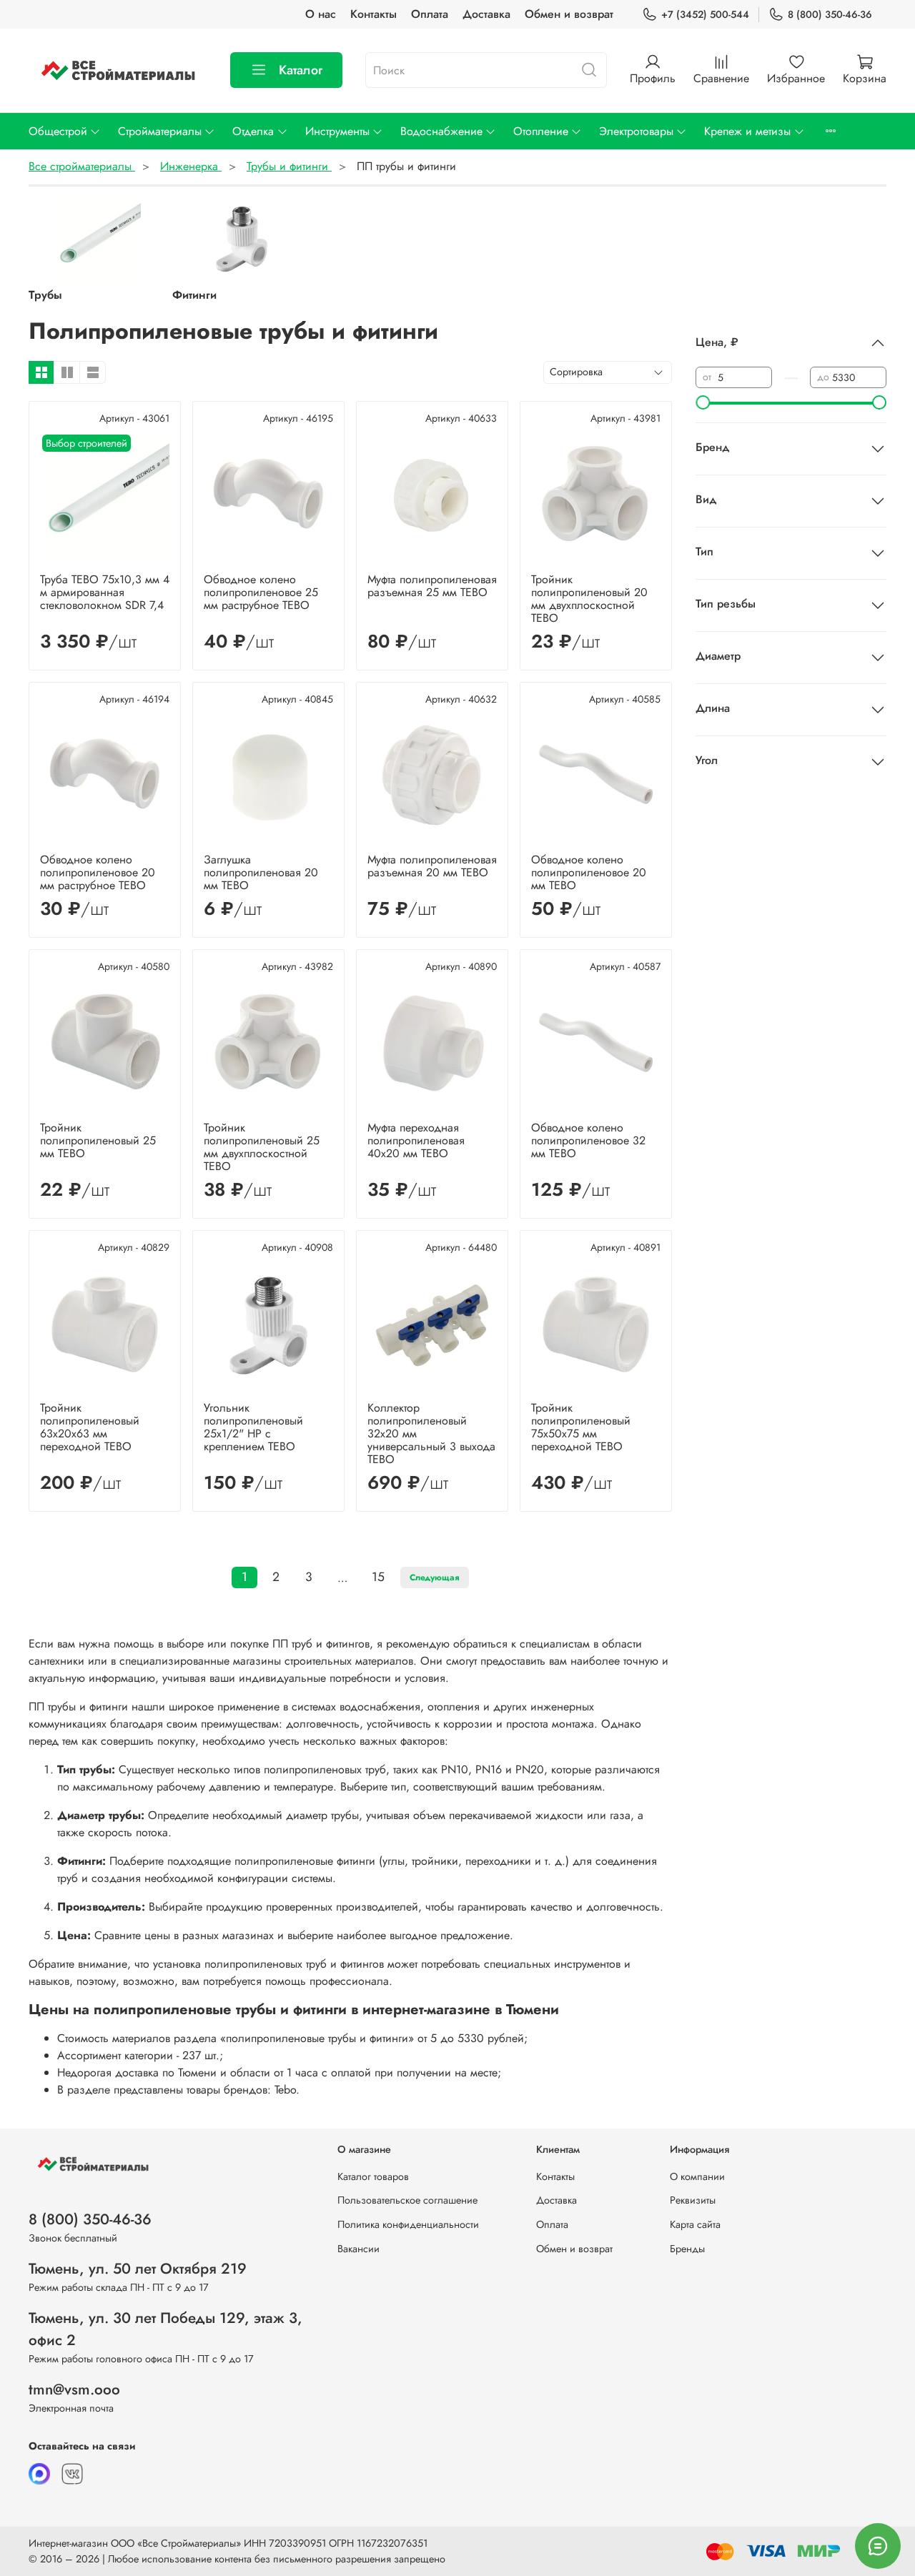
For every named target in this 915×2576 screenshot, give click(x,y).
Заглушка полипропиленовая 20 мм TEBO (261, 872)
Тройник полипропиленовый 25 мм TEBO (98, 1140)
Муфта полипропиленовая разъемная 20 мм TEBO (432, 866)
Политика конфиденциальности (408, 2224)
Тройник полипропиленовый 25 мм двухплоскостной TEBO (262, 1147)
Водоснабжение (441, 131)
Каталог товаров (373, 2176)
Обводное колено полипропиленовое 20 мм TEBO (589, 872)
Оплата (430, 14)
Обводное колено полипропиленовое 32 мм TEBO (588, 1140)
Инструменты (337, 131)
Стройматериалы (160, 131)
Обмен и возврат (569, 14)
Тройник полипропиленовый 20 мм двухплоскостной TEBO (589, 599)
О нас (321, 14)
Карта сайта (695, 2224)
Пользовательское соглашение (407, 2200)
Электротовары (636, 131)
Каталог (301, 70)
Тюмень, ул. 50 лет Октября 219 (138, 2269)
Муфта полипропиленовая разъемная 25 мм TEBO (432, 586)
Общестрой (58, 131)
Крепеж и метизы (747, 131)
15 (378, 1577)
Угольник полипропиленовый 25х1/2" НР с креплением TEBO (253, 1427)
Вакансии (358, 2249)
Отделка (253, 131)
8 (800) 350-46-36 (830, 14)
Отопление (541, 131)
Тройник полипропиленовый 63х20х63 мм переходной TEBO (90, 1427)
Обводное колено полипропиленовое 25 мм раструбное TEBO (261, 592)
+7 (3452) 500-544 (705, 14)
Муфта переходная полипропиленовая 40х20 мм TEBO (416, 1140)
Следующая (435, 1577)
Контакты (374, 14)
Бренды (687, 2249)
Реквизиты (693, 2200)
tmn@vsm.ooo (74, 2389)
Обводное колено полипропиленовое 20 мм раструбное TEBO (98, 872)
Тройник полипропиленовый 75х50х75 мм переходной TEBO (581, 1427)
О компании (697, 2176)
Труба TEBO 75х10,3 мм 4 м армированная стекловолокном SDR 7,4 (105, 592)
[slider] (703, 402)
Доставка (486, 14)
